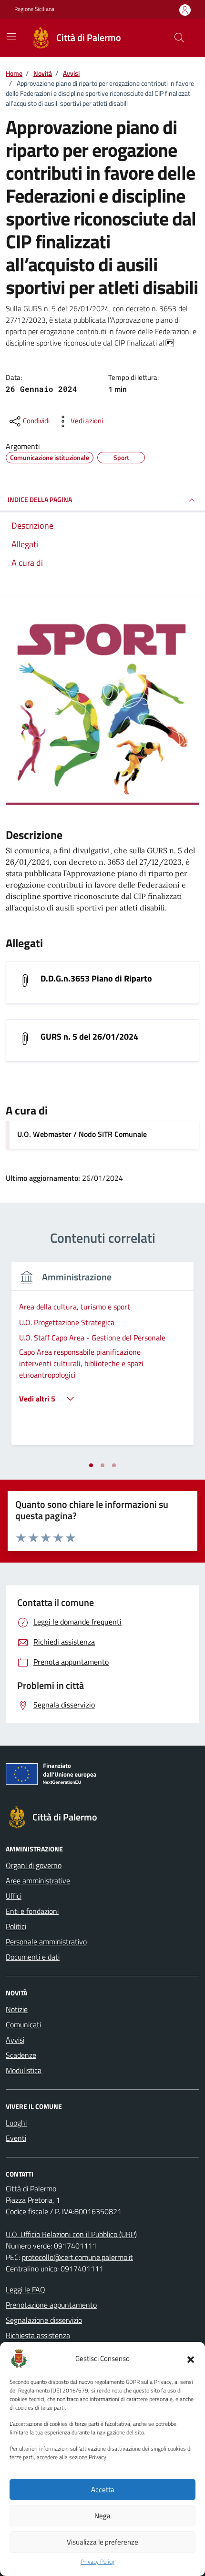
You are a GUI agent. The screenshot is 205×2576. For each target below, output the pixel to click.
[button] (191, 2359)
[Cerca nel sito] (179, 38)
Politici (16, 1926)
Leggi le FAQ (26, 2290)
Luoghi (16, 2123)
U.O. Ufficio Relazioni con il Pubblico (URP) (71, 2234)
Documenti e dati (33, 1957)
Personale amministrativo (46, 1942)
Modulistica (24, 2070)
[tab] (91, 1465)
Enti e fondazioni (32, 1911)
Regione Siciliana (34, 9)
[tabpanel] (102, 1359)
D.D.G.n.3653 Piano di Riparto (96, 978)
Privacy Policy (98, 2562)
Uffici (14, 1896)
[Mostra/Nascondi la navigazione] (11, 37)
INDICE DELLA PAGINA (40, 499)
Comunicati (23, 2024)
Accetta (103, 2489)
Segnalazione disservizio (44, 2320)
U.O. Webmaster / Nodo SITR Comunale (82, 1134)
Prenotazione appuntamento (51, 2305)
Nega (102, 2516)
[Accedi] (185, 10)
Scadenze (21, 2055)
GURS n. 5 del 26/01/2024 (89, 1037)
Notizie (17, 2009)
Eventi (16, 2138)
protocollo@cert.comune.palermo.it (77, 2257)
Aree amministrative (38, 1881)
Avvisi (15, 2040)
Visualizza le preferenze (102, 2542)
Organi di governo (34, 1865)
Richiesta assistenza (38, 2335)
